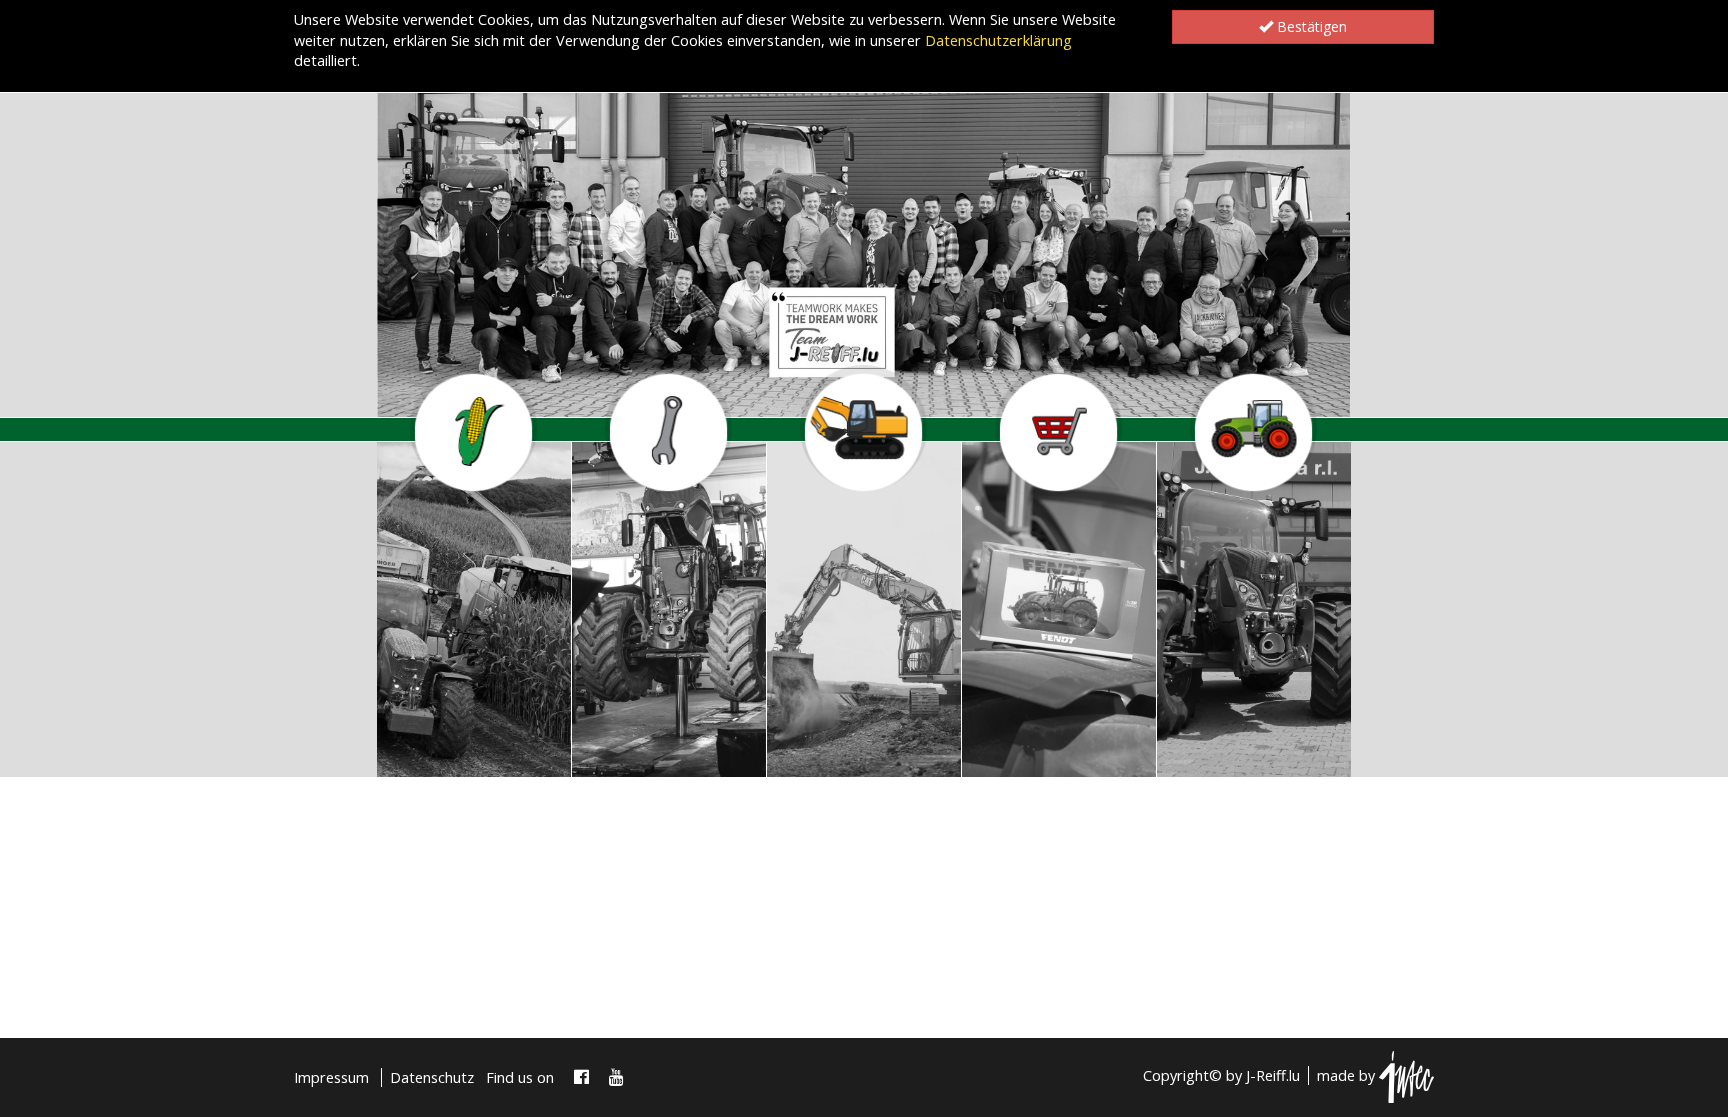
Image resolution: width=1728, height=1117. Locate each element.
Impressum (331, 1077)
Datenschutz (432, 1077)
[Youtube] (616, 1077)
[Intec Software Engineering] (1406, 1075)
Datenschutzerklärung (998, 40)
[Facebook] (581, 1077)
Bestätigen (1310, 26)
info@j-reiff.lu (454, 751)
